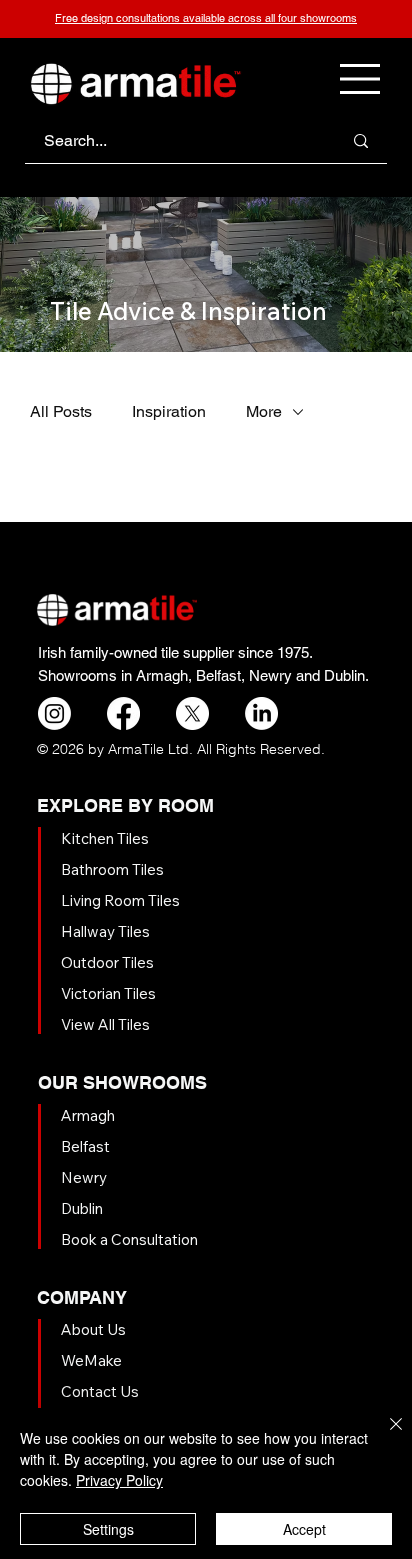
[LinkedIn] (261, 713)
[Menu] (361, 79)
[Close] (384, 1436)
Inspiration (169, 411)
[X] (192, 713)
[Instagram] (54, 713)
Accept (304, 1529)
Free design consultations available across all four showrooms (206, 18)
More (264, 411)
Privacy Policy (119, 1480)
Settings (108, 1529)
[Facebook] (123, 713)
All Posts (61, 411)
